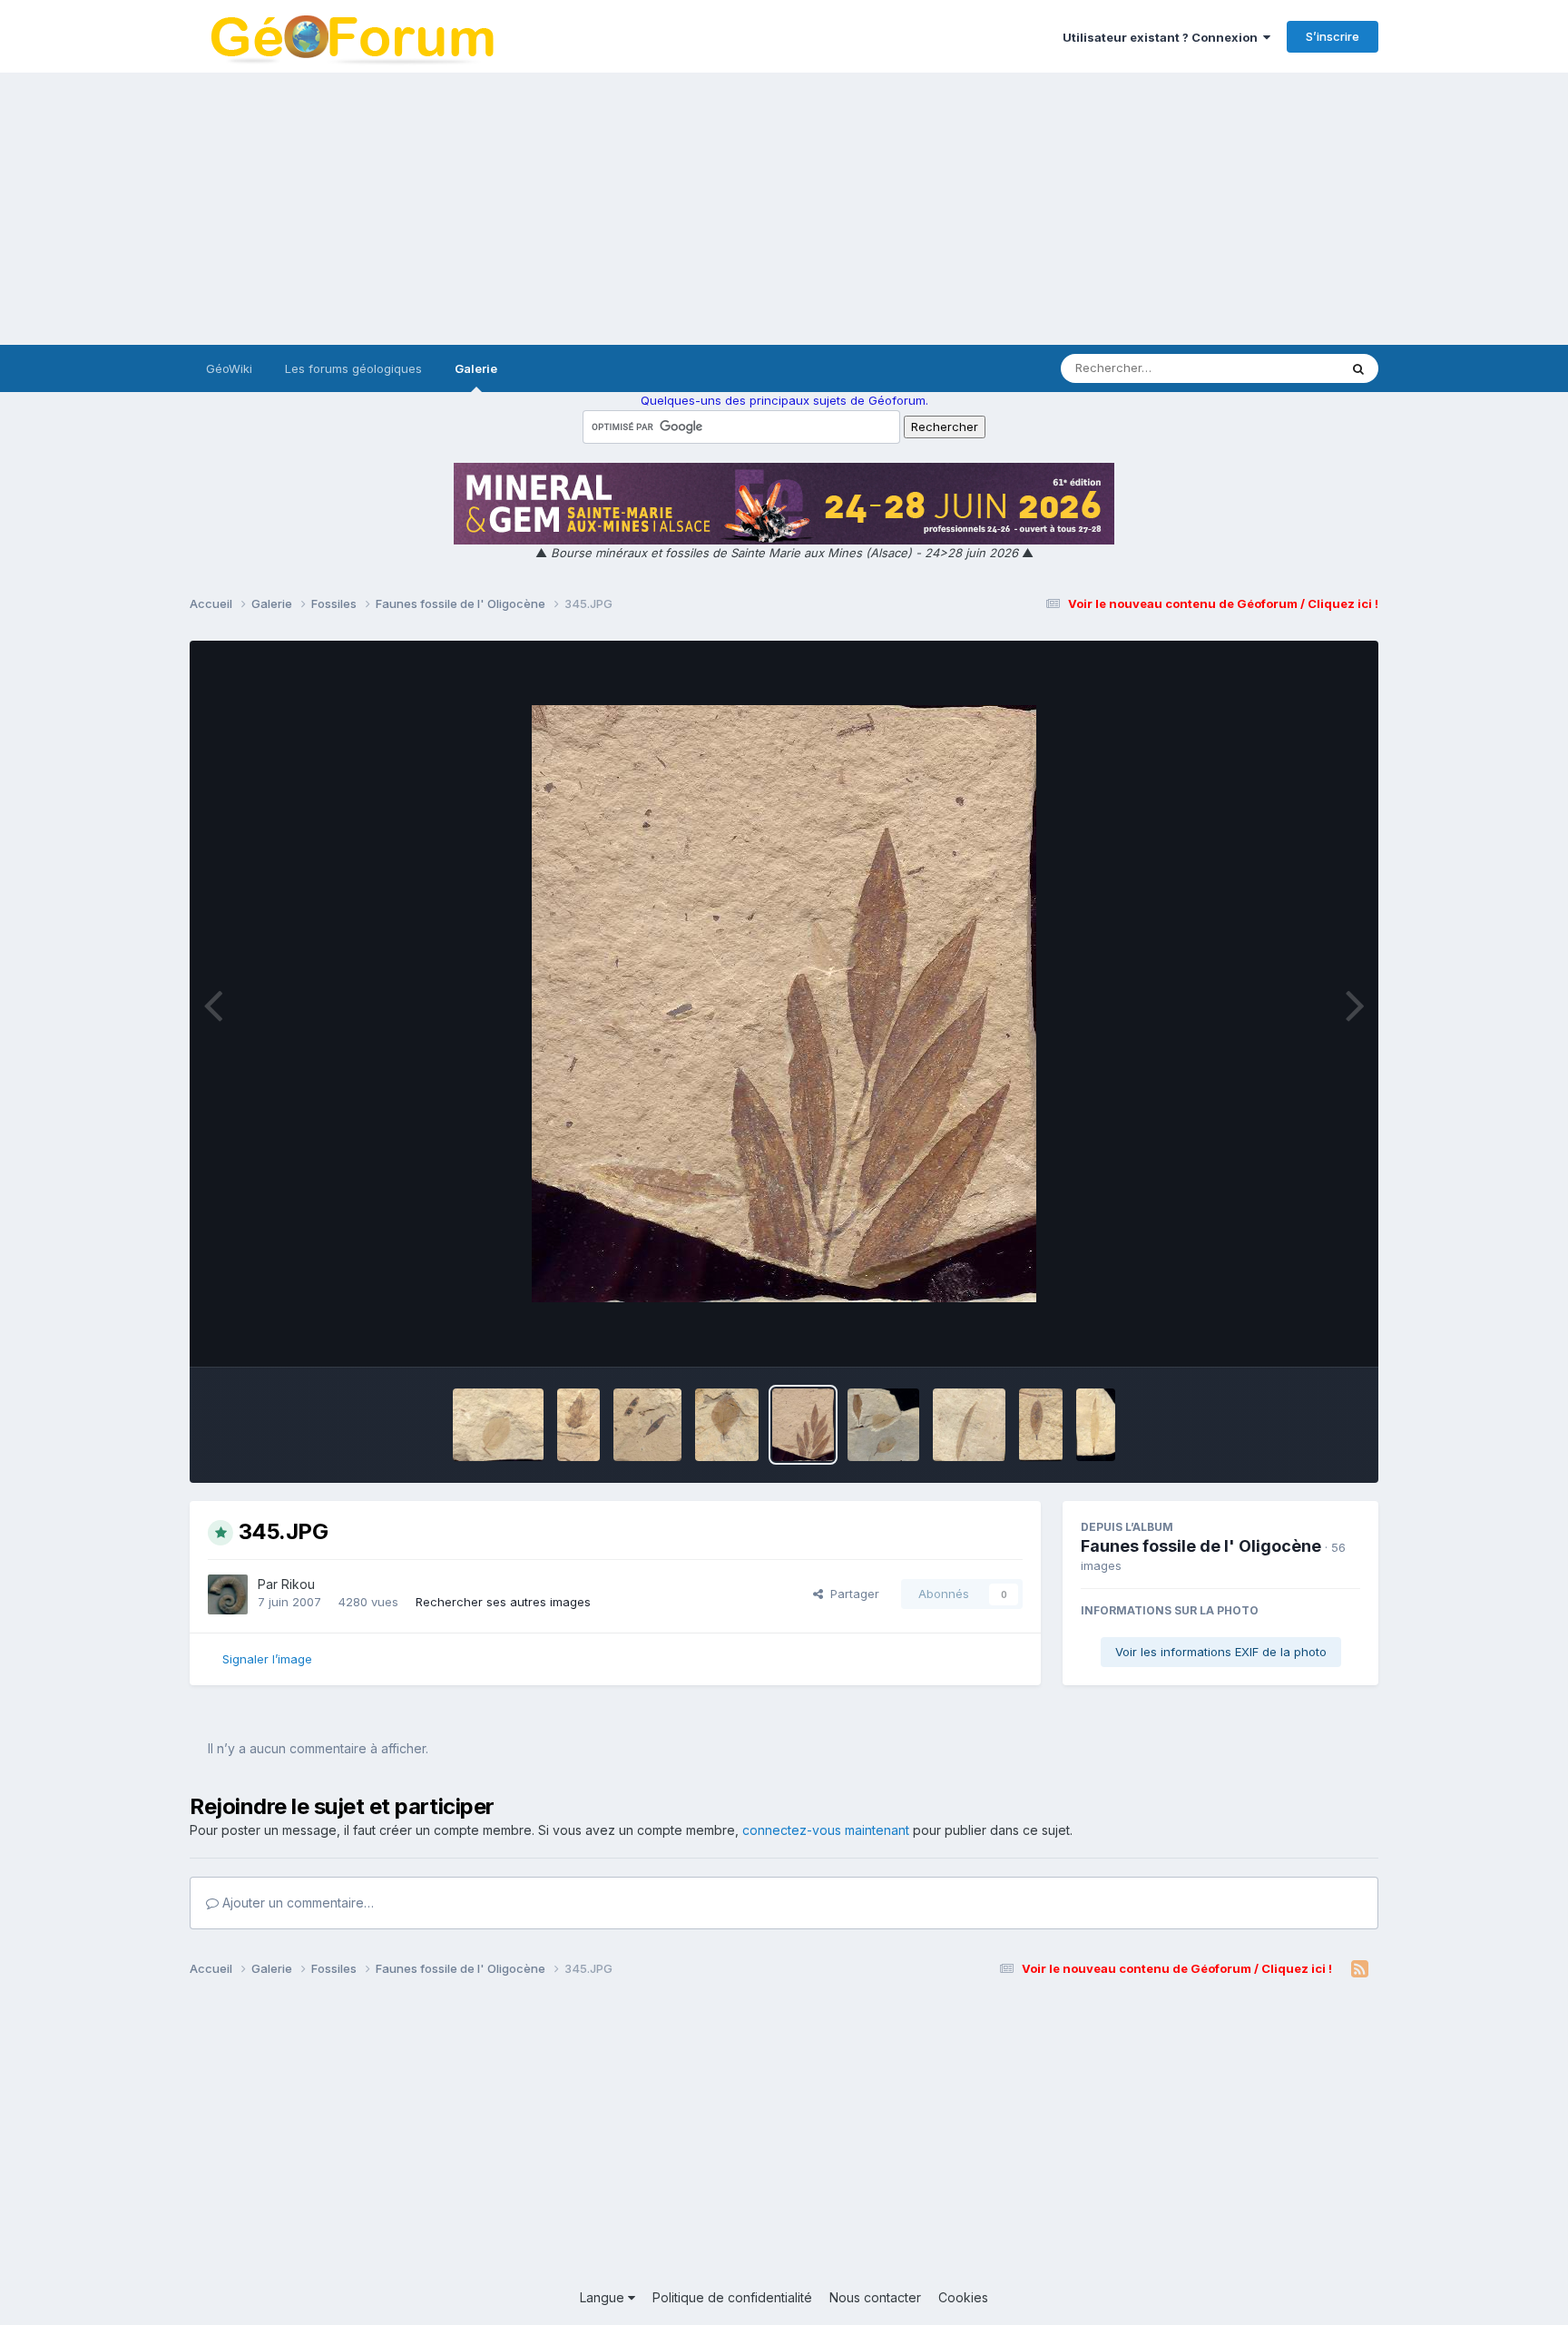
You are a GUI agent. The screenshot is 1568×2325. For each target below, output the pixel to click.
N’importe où (1279, 368)
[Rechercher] (1358, 368)
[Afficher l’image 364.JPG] (727, 1425)
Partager (851, 1594)
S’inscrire (1333, 36)
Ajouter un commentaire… (296, 1903)
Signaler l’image (267, 1659)
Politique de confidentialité (732, 2297)
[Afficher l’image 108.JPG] (1041, 1425)
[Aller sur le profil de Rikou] (228, 1594)
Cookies (963, 2297)
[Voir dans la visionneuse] (784, 1004)
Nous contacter (875, 2297)
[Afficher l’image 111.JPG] (969, 1425)
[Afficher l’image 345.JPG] (803, 1425)
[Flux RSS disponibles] (1360, 1969)
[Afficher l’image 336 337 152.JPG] (884, 1425)
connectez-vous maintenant (826, 1830)
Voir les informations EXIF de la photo (1221, 1652)
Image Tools (1303, 1334)
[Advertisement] (784, 209)
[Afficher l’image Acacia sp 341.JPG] (647, 1425)
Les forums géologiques (353, 368)
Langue (604, 2297)
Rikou (298, 1584)
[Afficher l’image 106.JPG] (1096, 1425)
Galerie (476, 368)
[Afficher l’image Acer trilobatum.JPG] (579, 1425)
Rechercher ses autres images (503, 1602)
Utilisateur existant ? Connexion (1163, 37)
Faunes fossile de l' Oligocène (1201, 1546)
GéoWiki (229, 368)
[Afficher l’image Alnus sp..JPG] (498, 1425)
